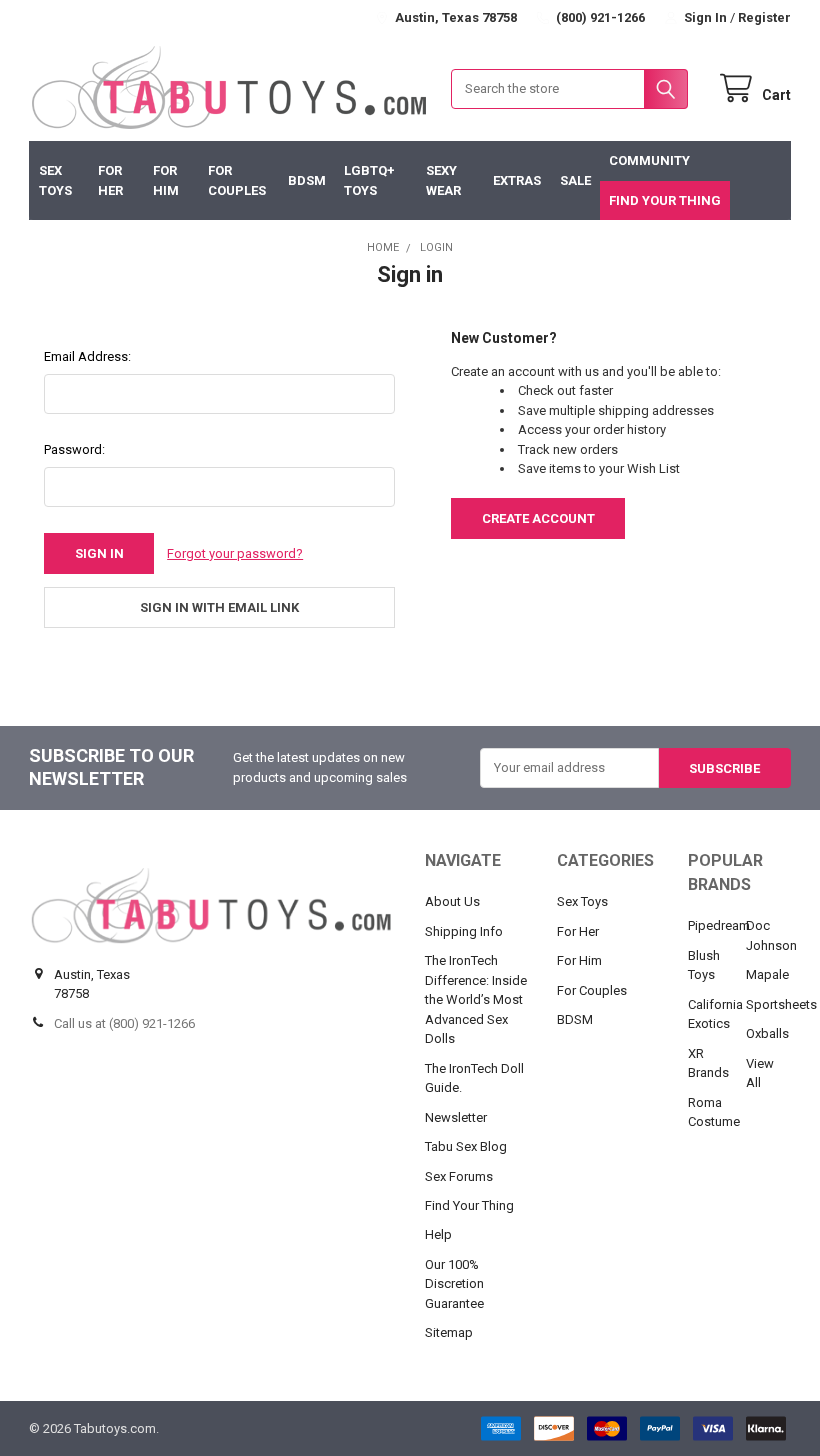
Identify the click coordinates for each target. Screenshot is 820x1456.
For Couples (237, 180)
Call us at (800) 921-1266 (124, 1023)
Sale (575, 180)
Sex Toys (55, 180)
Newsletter (456, 1117)
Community (649, 160)
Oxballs (767, 1033)
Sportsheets (781, 1004)
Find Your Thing (665, 200)
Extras (517, 180)
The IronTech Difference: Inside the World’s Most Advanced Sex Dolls (476, 999)
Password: (74, 449)
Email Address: (87, 356)
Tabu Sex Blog (466, 1146)
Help (438, 1234)
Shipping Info (464, 931)
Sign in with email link (219, 607)
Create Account (538, 518)
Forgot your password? (235, 553)
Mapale (767, 974)
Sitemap (449, 1332)
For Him (166, 180)
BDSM (307, 180)
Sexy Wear (443, 180)
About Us (452, 901)
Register (764, 17)
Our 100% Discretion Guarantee (454, 1284)
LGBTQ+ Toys (369, 180)
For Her (110, 180)
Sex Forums (459, 1176)
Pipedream (719, 925)
